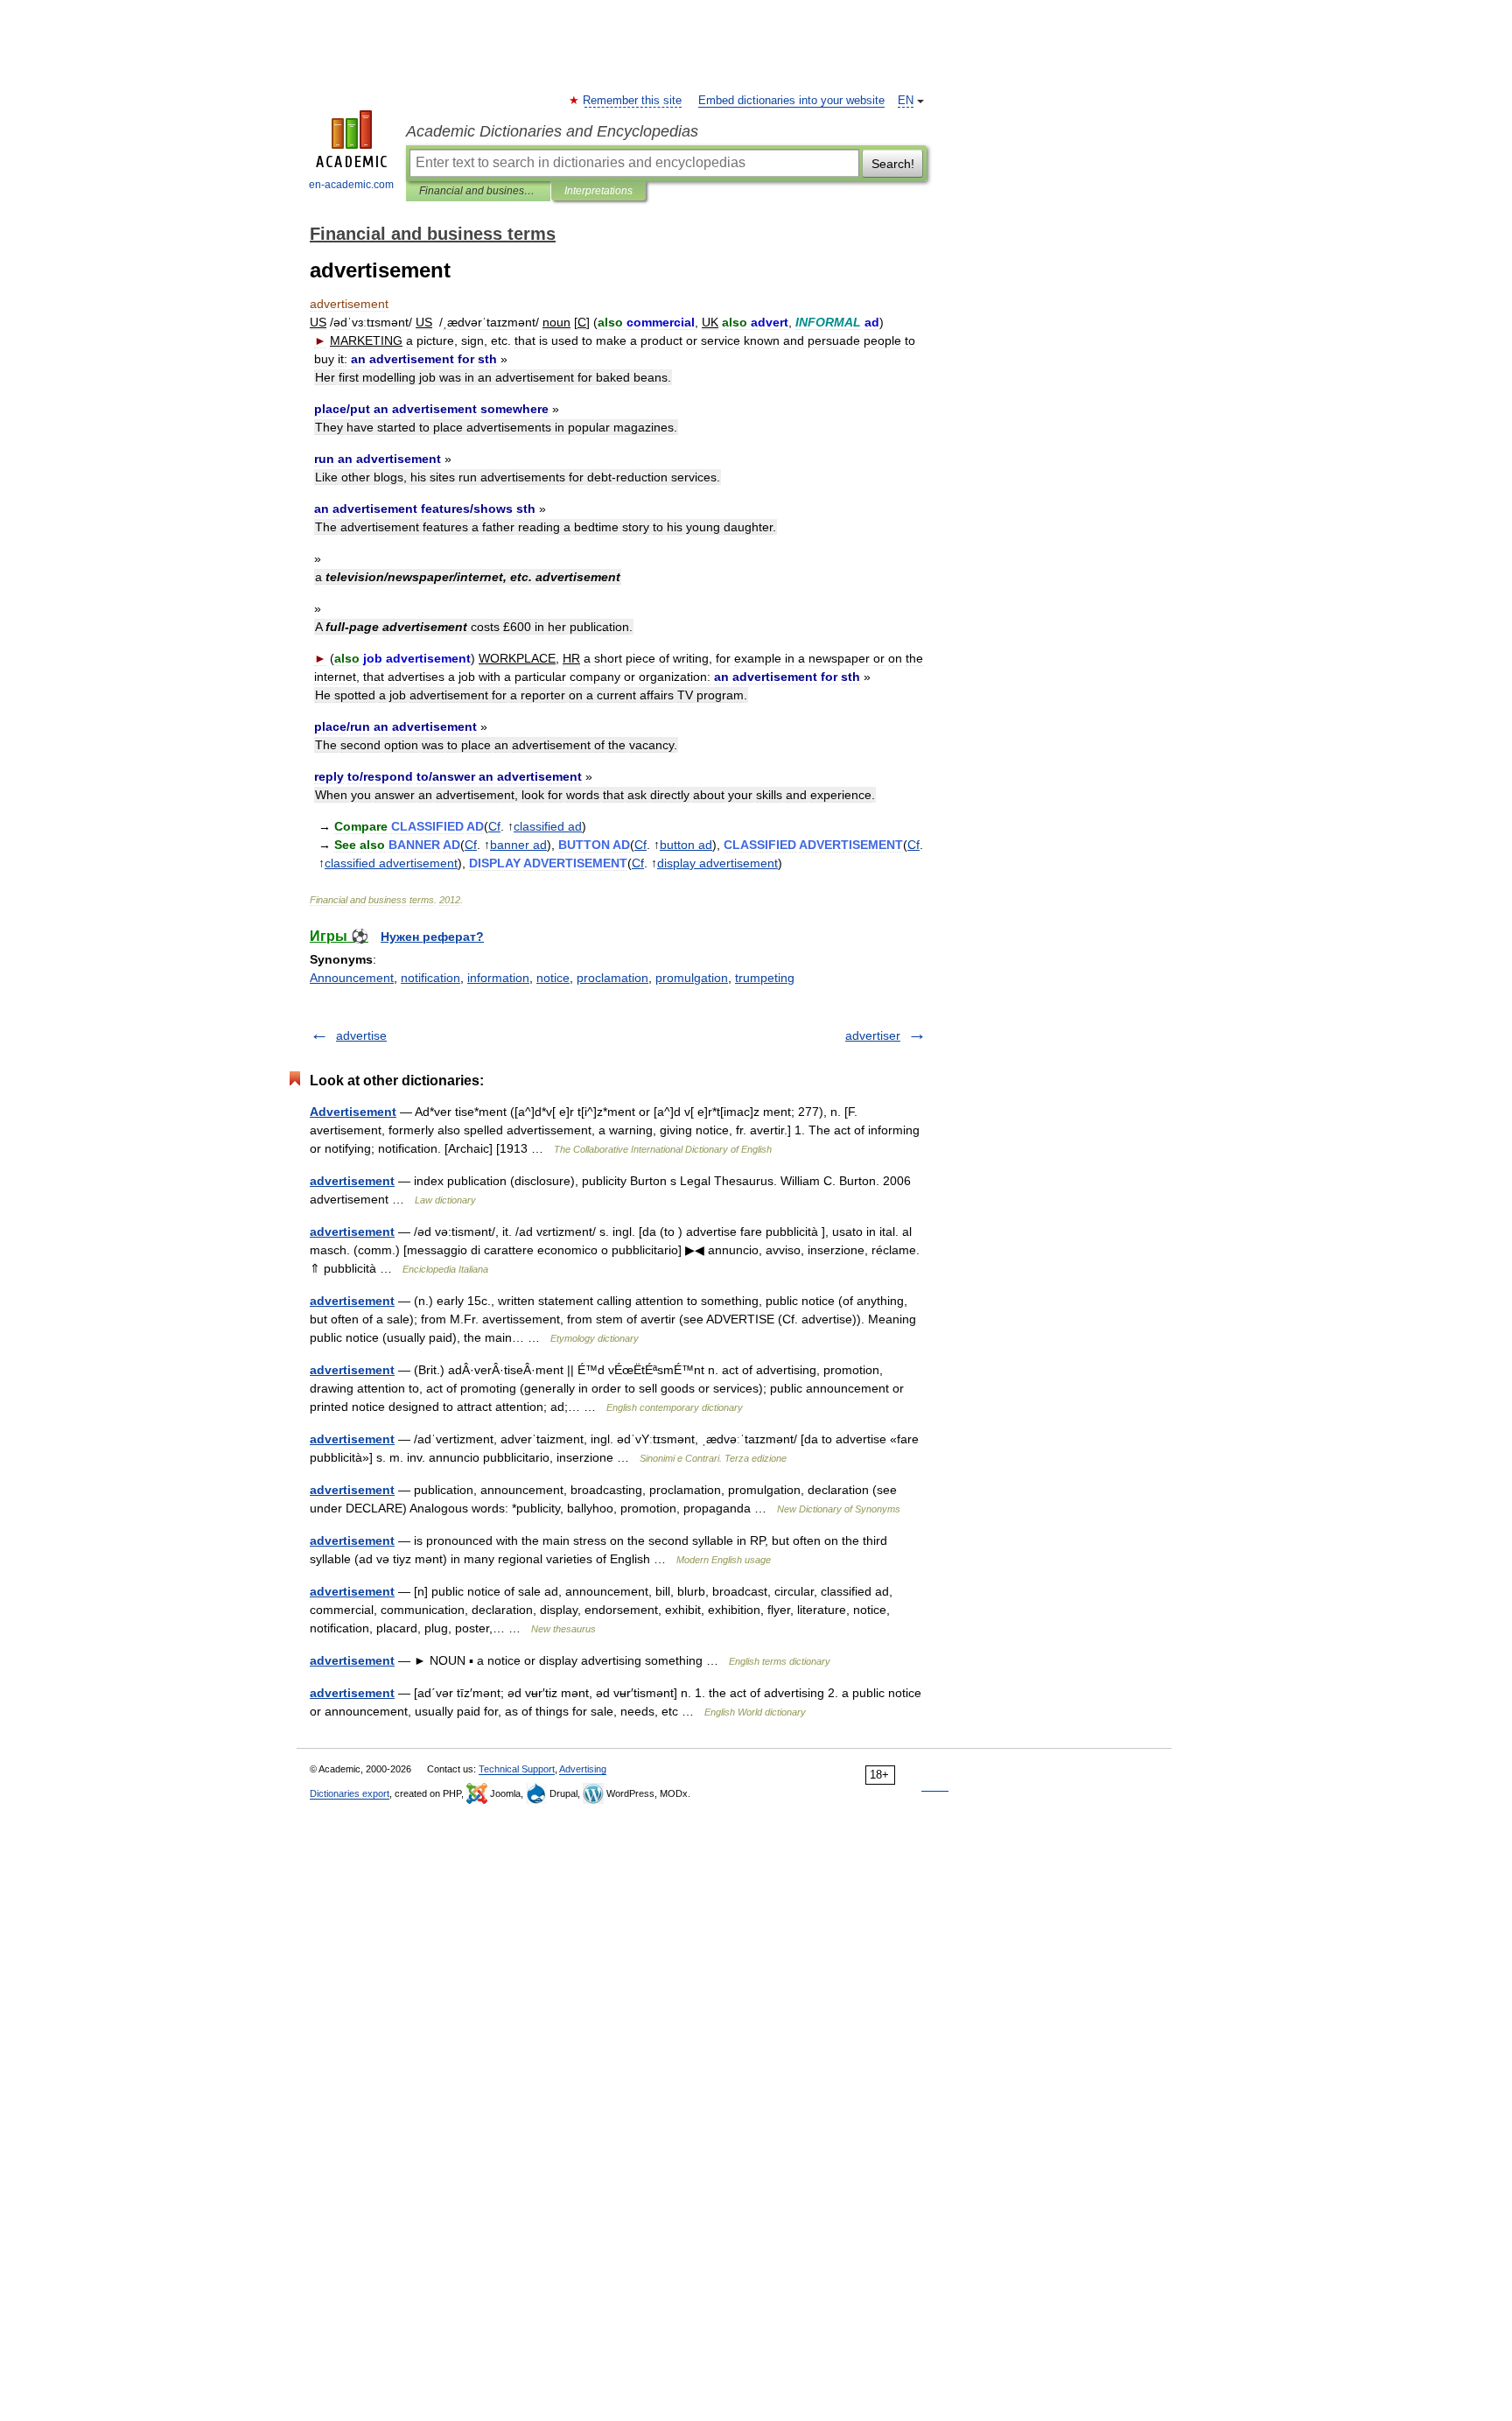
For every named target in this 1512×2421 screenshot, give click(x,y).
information (498, 978)
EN (906, 101)
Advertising (583, 1769)
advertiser (873, 1035)
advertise (361, 1035)
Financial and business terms (478, 191)
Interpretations (598, 191)
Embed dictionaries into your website (791, 101)
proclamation (612, 978)
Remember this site (633, 101)
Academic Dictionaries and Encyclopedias (552, 131)
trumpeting (765, 978)
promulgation (692, 978)
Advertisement (353, 1112)
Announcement (352, 978)
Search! (893, 164)
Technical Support (517, 1769)
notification (430, 978)
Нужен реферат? (432, 937)
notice (553, 978)
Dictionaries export (350, 1793)
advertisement (352, 1181)
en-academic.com (351, 185)
